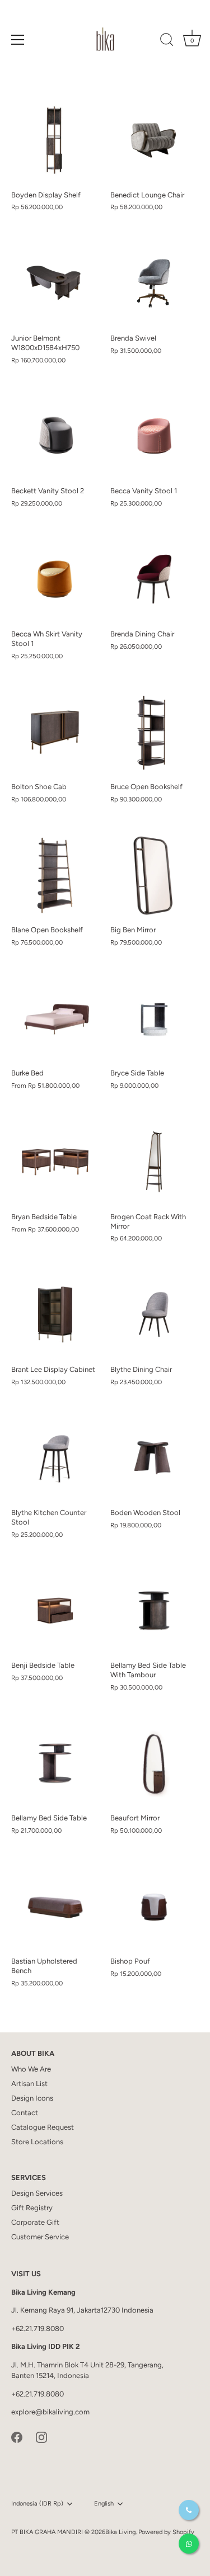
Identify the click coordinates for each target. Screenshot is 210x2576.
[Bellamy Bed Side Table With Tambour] (154, 1611)
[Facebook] (17, 2436)
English (104, 2504)
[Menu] (18, 40)
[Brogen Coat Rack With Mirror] (154, 1162)
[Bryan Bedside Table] (55, 1162)
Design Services (37, 2193)
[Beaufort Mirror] (154, 1764)
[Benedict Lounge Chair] (154, 140)
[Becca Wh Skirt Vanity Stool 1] (55, 579)
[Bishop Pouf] (154, 1907)
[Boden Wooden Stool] (154, 1458)
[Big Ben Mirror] (154, 876)
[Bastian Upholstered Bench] (55, 1907)
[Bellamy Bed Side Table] (55, 1764)
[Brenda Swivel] (154, 283)
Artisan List (29, 2084)
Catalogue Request (43, 2127)
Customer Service (40, 2237)
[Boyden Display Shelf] (55, 140)
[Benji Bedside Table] (55, 1611)
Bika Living (120, 2532)
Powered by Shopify (166, 2532)
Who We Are (31, 2069)
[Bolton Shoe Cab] (55, 732)
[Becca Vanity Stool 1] (154, 436)
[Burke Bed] (55, 1019)
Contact (25, 2113)
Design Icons (32, 2098)
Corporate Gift (35, 2222)
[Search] (167, 41)
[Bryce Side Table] (154, 1019)
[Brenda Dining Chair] (154, 579)
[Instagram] (41, 2436)
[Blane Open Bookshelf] (55, 876)
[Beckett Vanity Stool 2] (55, 436)
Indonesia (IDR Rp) (37, 2504)
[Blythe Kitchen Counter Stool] (55, 1458)
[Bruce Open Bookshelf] (154, 732)
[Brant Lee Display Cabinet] (55, 1315)
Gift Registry (32, 2208)
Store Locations (37, 2142)
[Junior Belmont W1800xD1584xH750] (55, 283)
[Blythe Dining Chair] (154, 1315)
